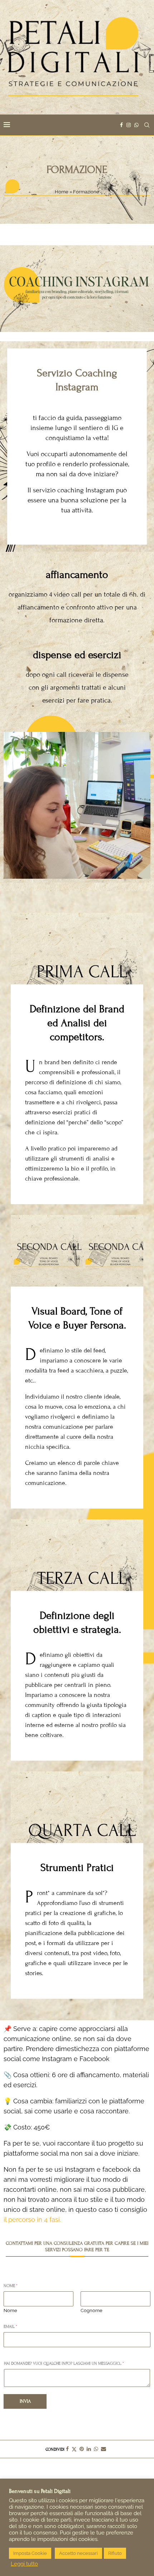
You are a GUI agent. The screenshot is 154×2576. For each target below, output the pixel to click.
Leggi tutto (24, 2564)
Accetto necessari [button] (78, 2553)
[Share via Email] (104, 2449)
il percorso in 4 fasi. (33, 2220)
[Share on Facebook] (67, 2449)
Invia (25, 2401)
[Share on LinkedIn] (89, 2449)
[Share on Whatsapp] (96, 2449)
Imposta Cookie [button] (30, 2553)
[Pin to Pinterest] (82, 2449)
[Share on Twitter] (74, 2449)
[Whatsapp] (136, 125)
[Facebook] (121, 125)
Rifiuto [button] (115, 2553)
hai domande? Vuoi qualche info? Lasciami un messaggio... (64, 2363)
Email (10, 2326)
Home (62, 192)
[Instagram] (129, 125)
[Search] (147, 125)
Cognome (92, 2310)
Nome (11, 2286)
